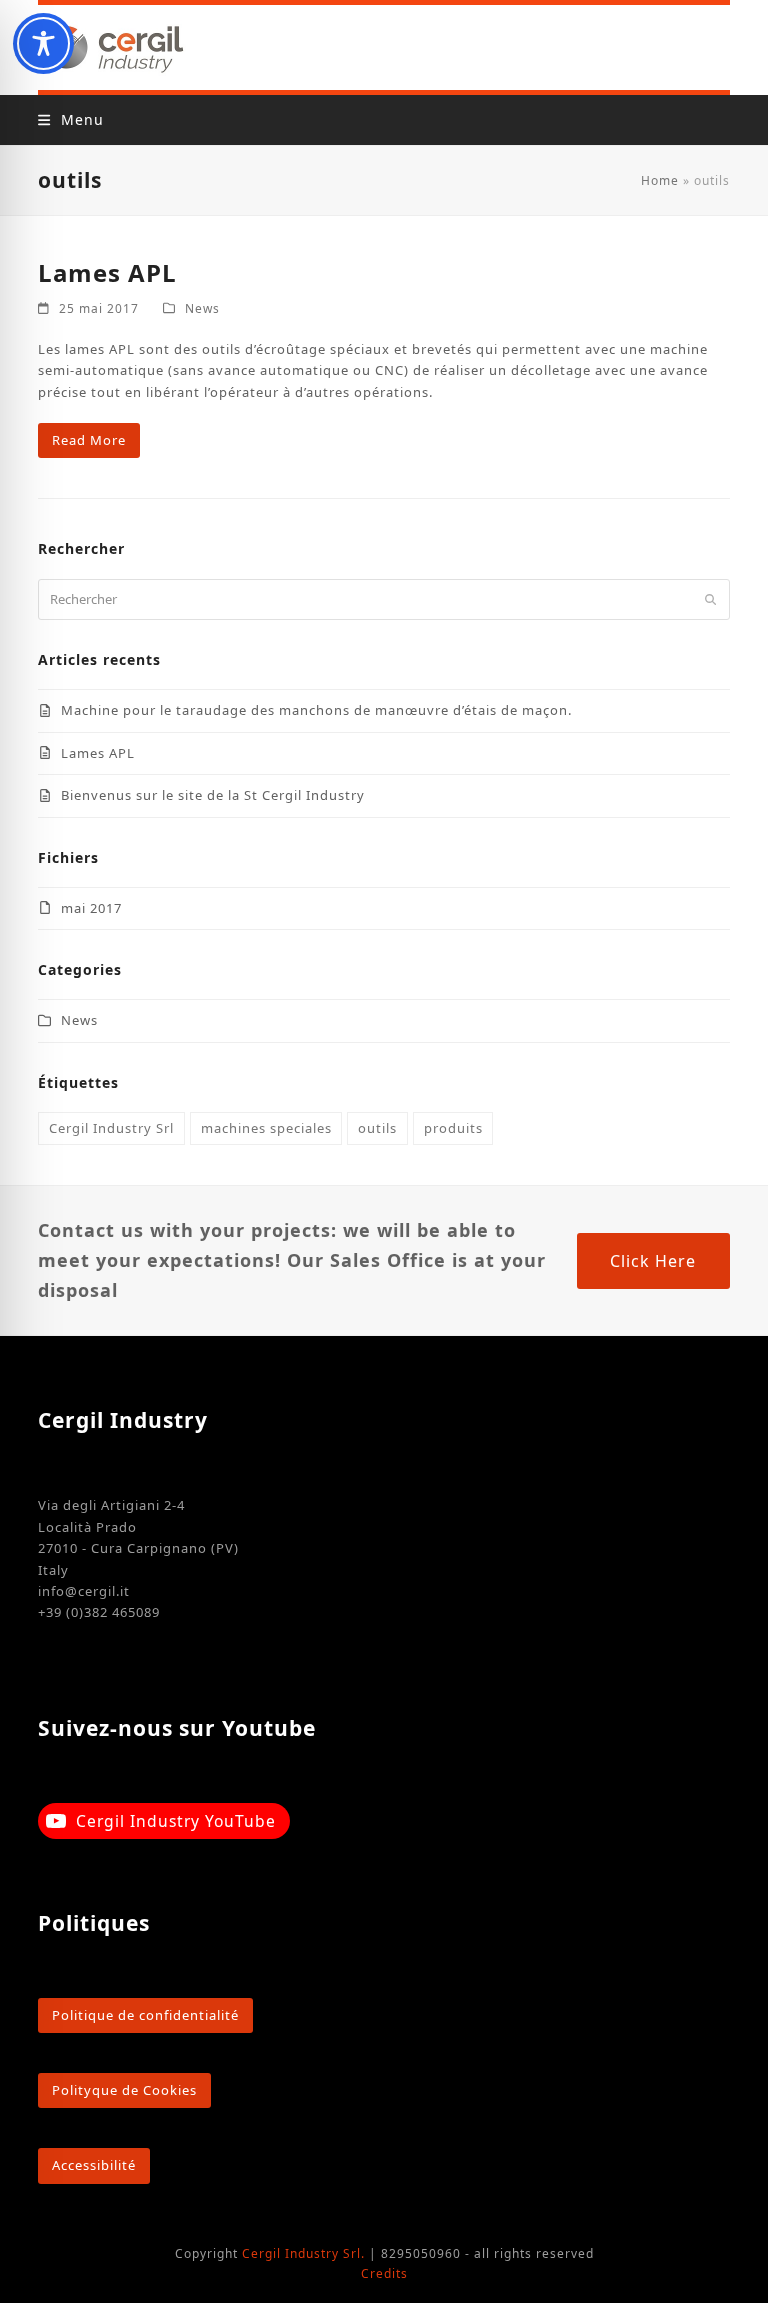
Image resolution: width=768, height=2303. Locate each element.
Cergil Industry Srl (111, 1128)
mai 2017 (91, 908)
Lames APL (107, 272)
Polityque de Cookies (124, 2090)
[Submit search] (710, 599)
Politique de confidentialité (145, 2015)
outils (377, 1128)
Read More (89, 440)
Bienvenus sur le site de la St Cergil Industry (213, 795)
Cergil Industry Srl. (303, 2253)
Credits (384, 2273)
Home (660, 180)
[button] (70, 119)
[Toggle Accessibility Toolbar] (43, 43)
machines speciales (266, 1128)
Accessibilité (94, 2165)
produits (453, 1128)
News (202, 308)
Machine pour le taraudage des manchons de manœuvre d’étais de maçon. (316, 710)
